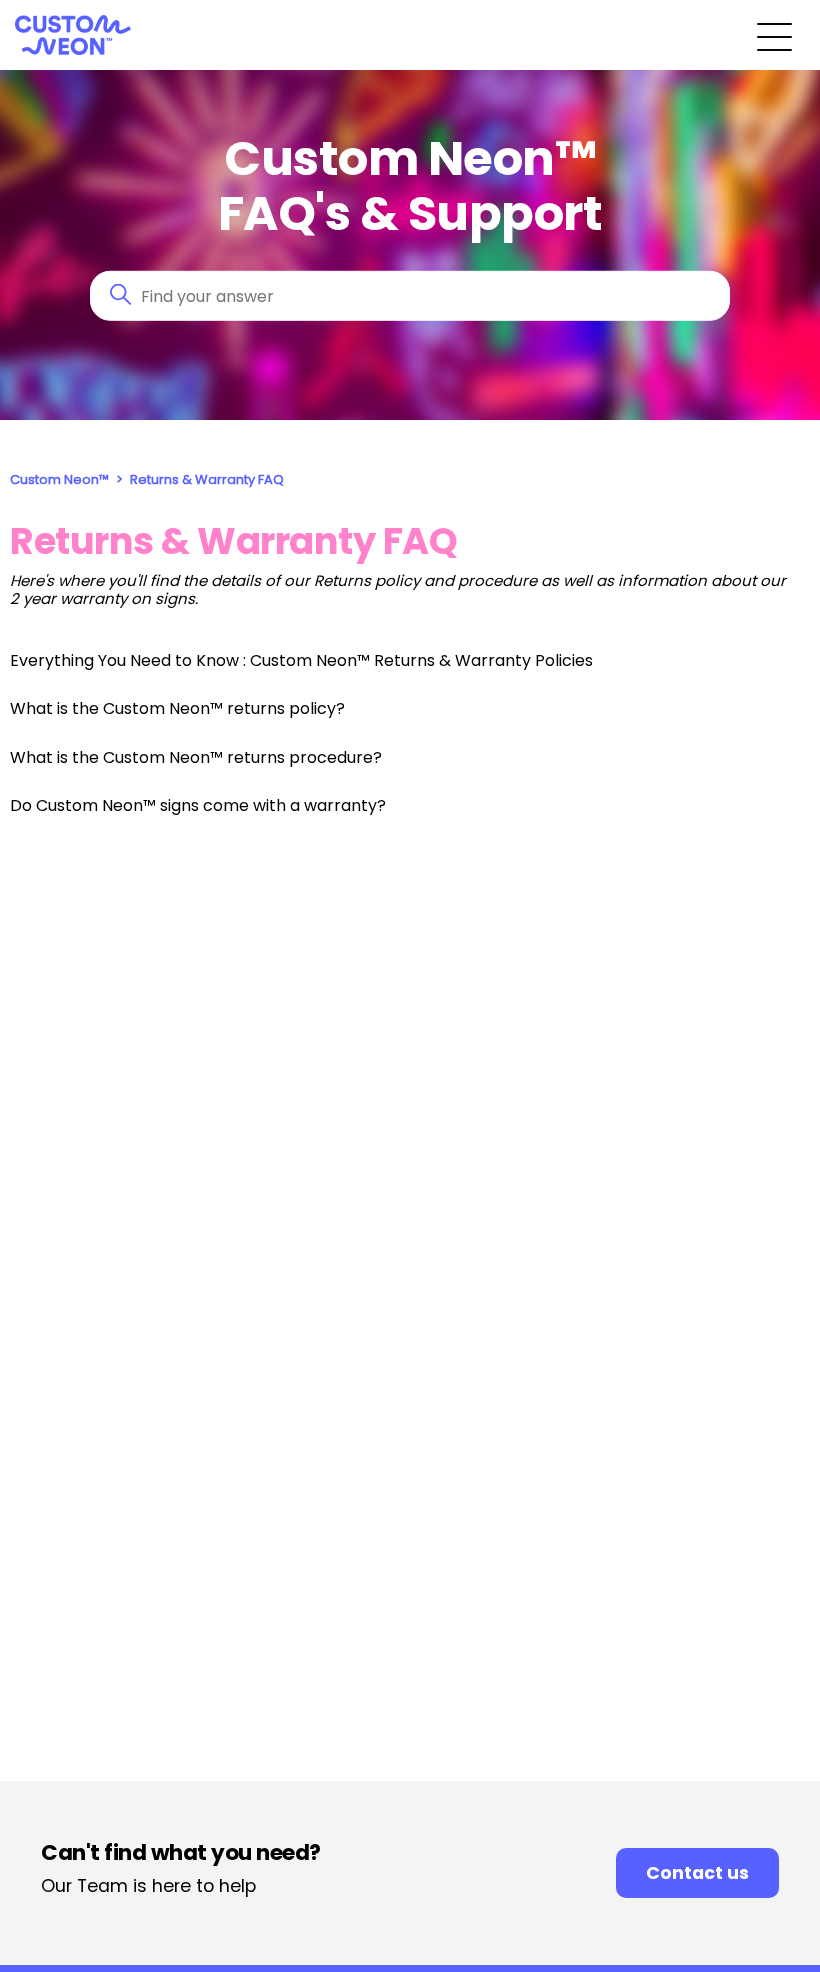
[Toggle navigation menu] (774, 35)
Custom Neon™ (59, 479)
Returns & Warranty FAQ (207, 479)
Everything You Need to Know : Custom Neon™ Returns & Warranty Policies (301, 660)
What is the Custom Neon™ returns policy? (177, 708)
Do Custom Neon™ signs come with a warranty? (198, 805)
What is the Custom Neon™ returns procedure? (196, 757)
